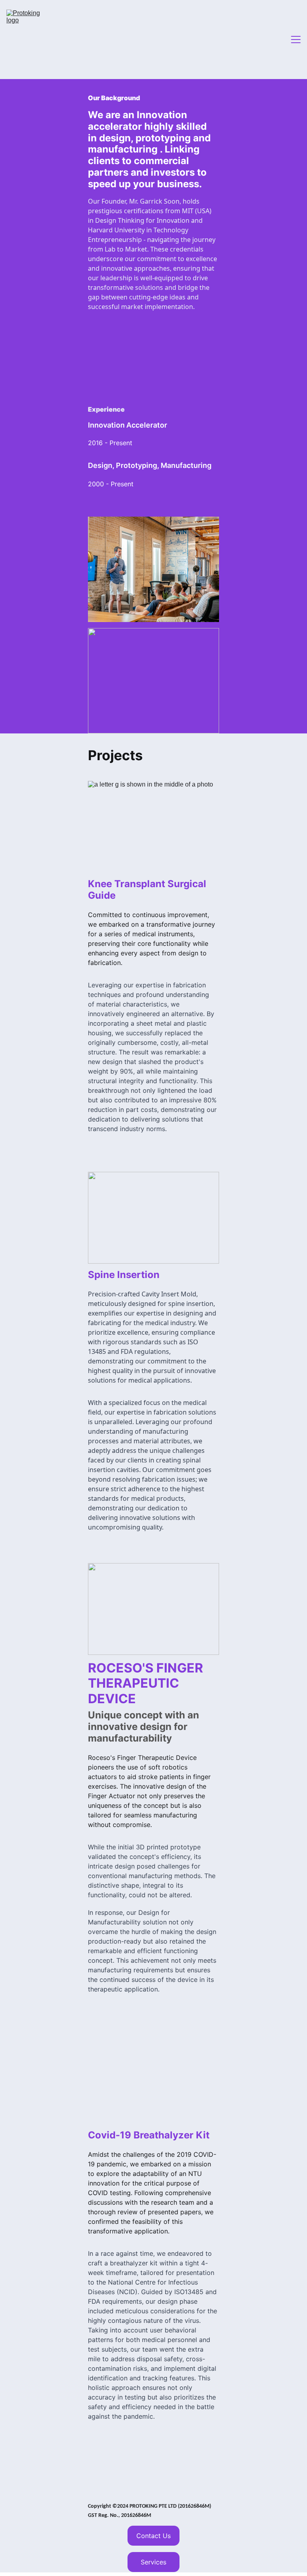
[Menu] (296, 40)
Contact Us (153, 2536)
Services (153, 2562)
